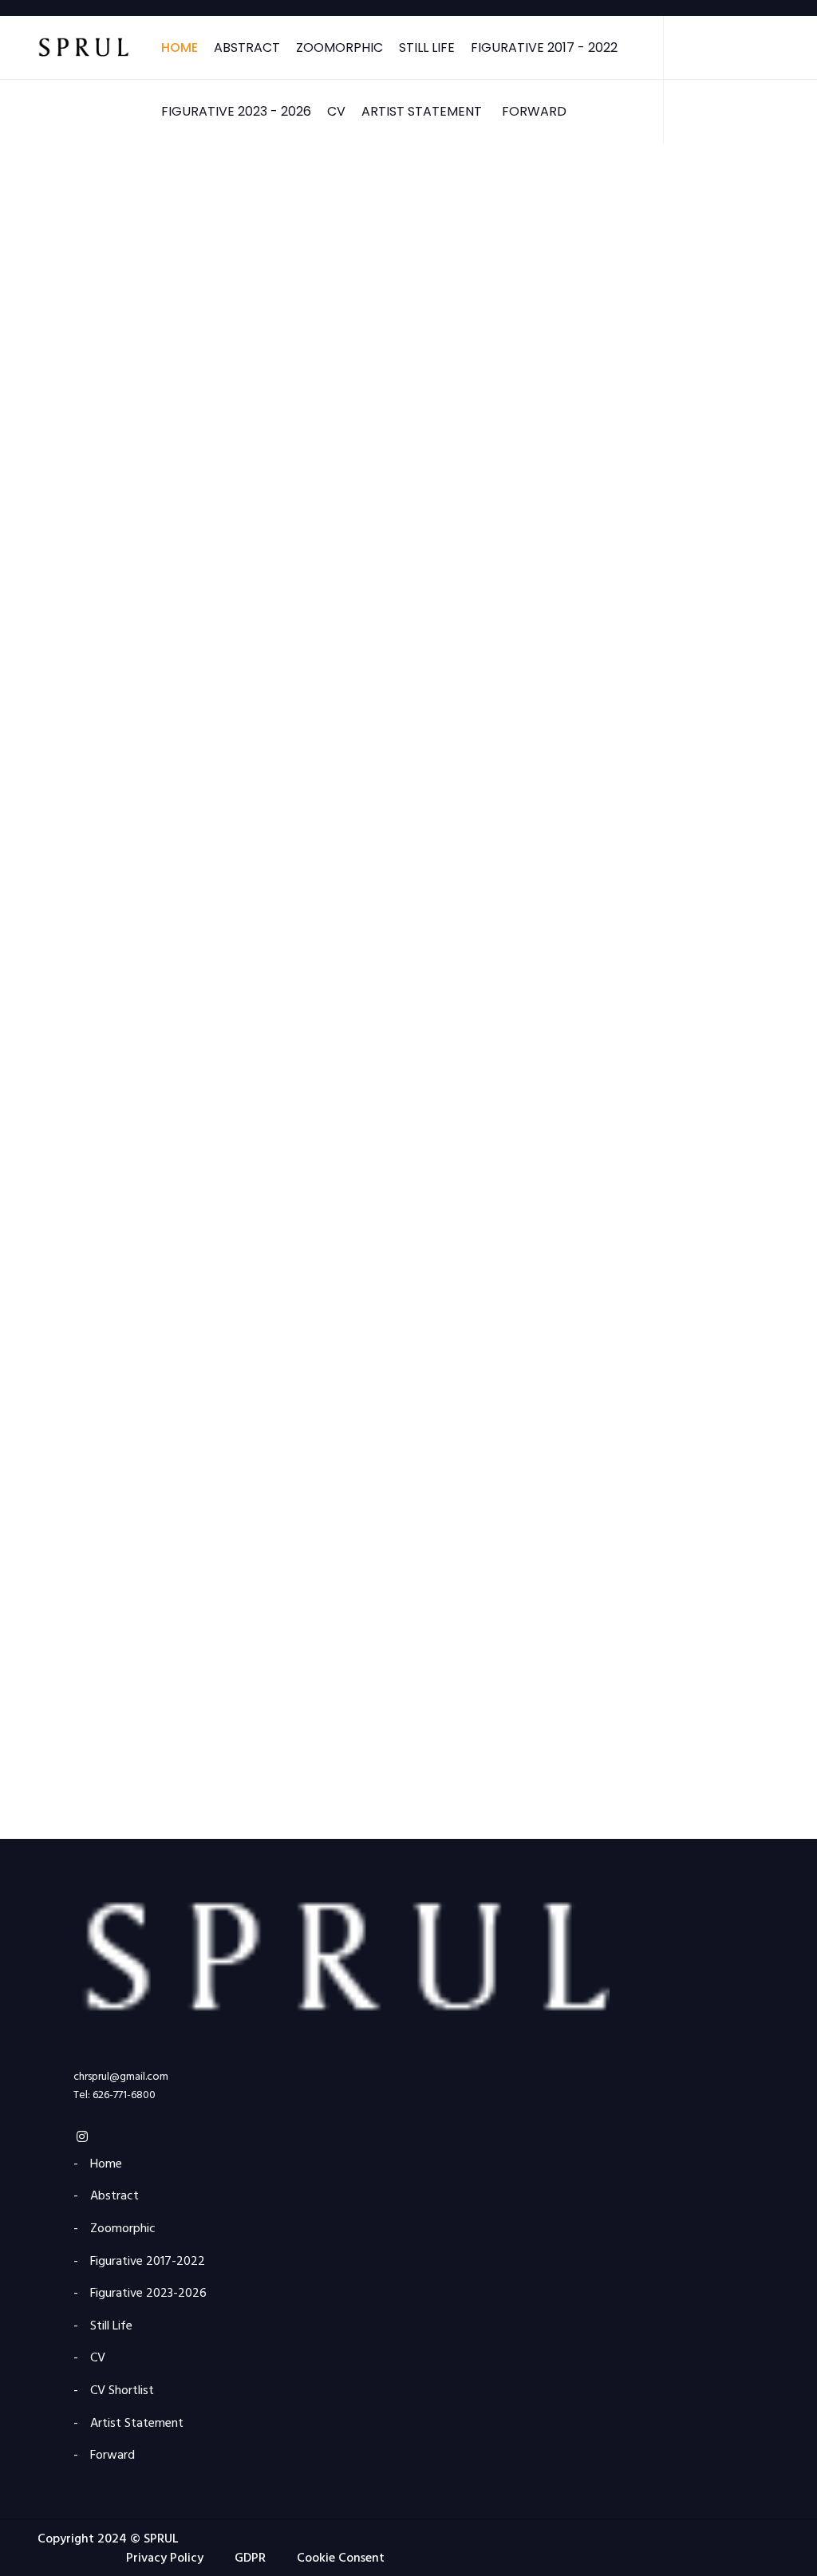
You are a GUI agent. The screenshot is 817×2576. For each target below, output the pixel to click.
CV (336, 111)
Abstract (247, 47)
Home (180, 47)
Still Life (427, 47)
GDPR (250, 2558)
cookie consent (341, 2558)
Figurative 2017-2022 (85, 472)
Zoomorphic (339, 47)
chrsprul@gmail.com (121, 2077)
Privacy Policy (165, 2558)
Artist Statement (422, 111)
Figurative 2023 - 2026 (236, 111)
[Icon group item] (82, 2139)
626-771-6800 (124, 2095)
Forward (534, 111)
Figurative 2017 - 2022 (544, 47)
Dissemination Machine (95, 1525)
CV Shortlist (122, 2391)
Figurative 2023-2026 (87, 736)
